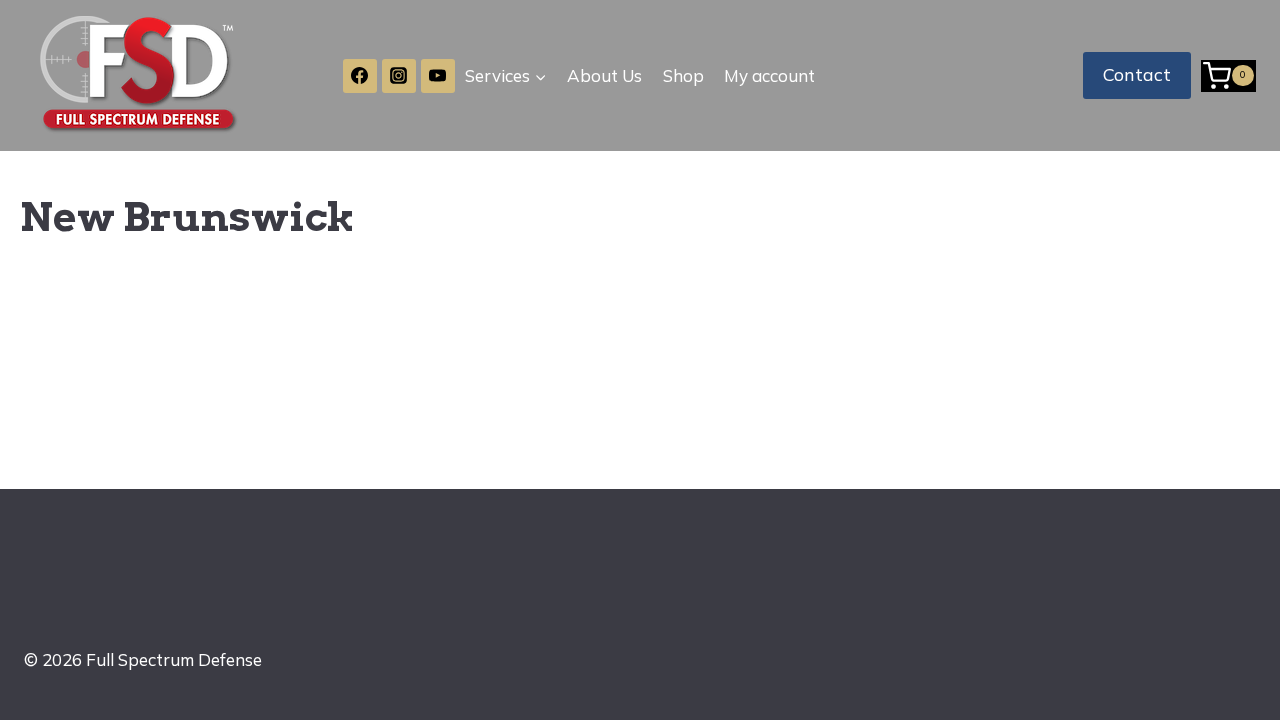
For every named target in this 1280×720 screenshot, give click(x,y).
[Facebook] (360, 76)
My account (769, 75)
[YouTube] (438, 76)
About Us (604, 75)
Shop (683, 75)
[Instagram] (399, 76)
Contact (1137, 74)
